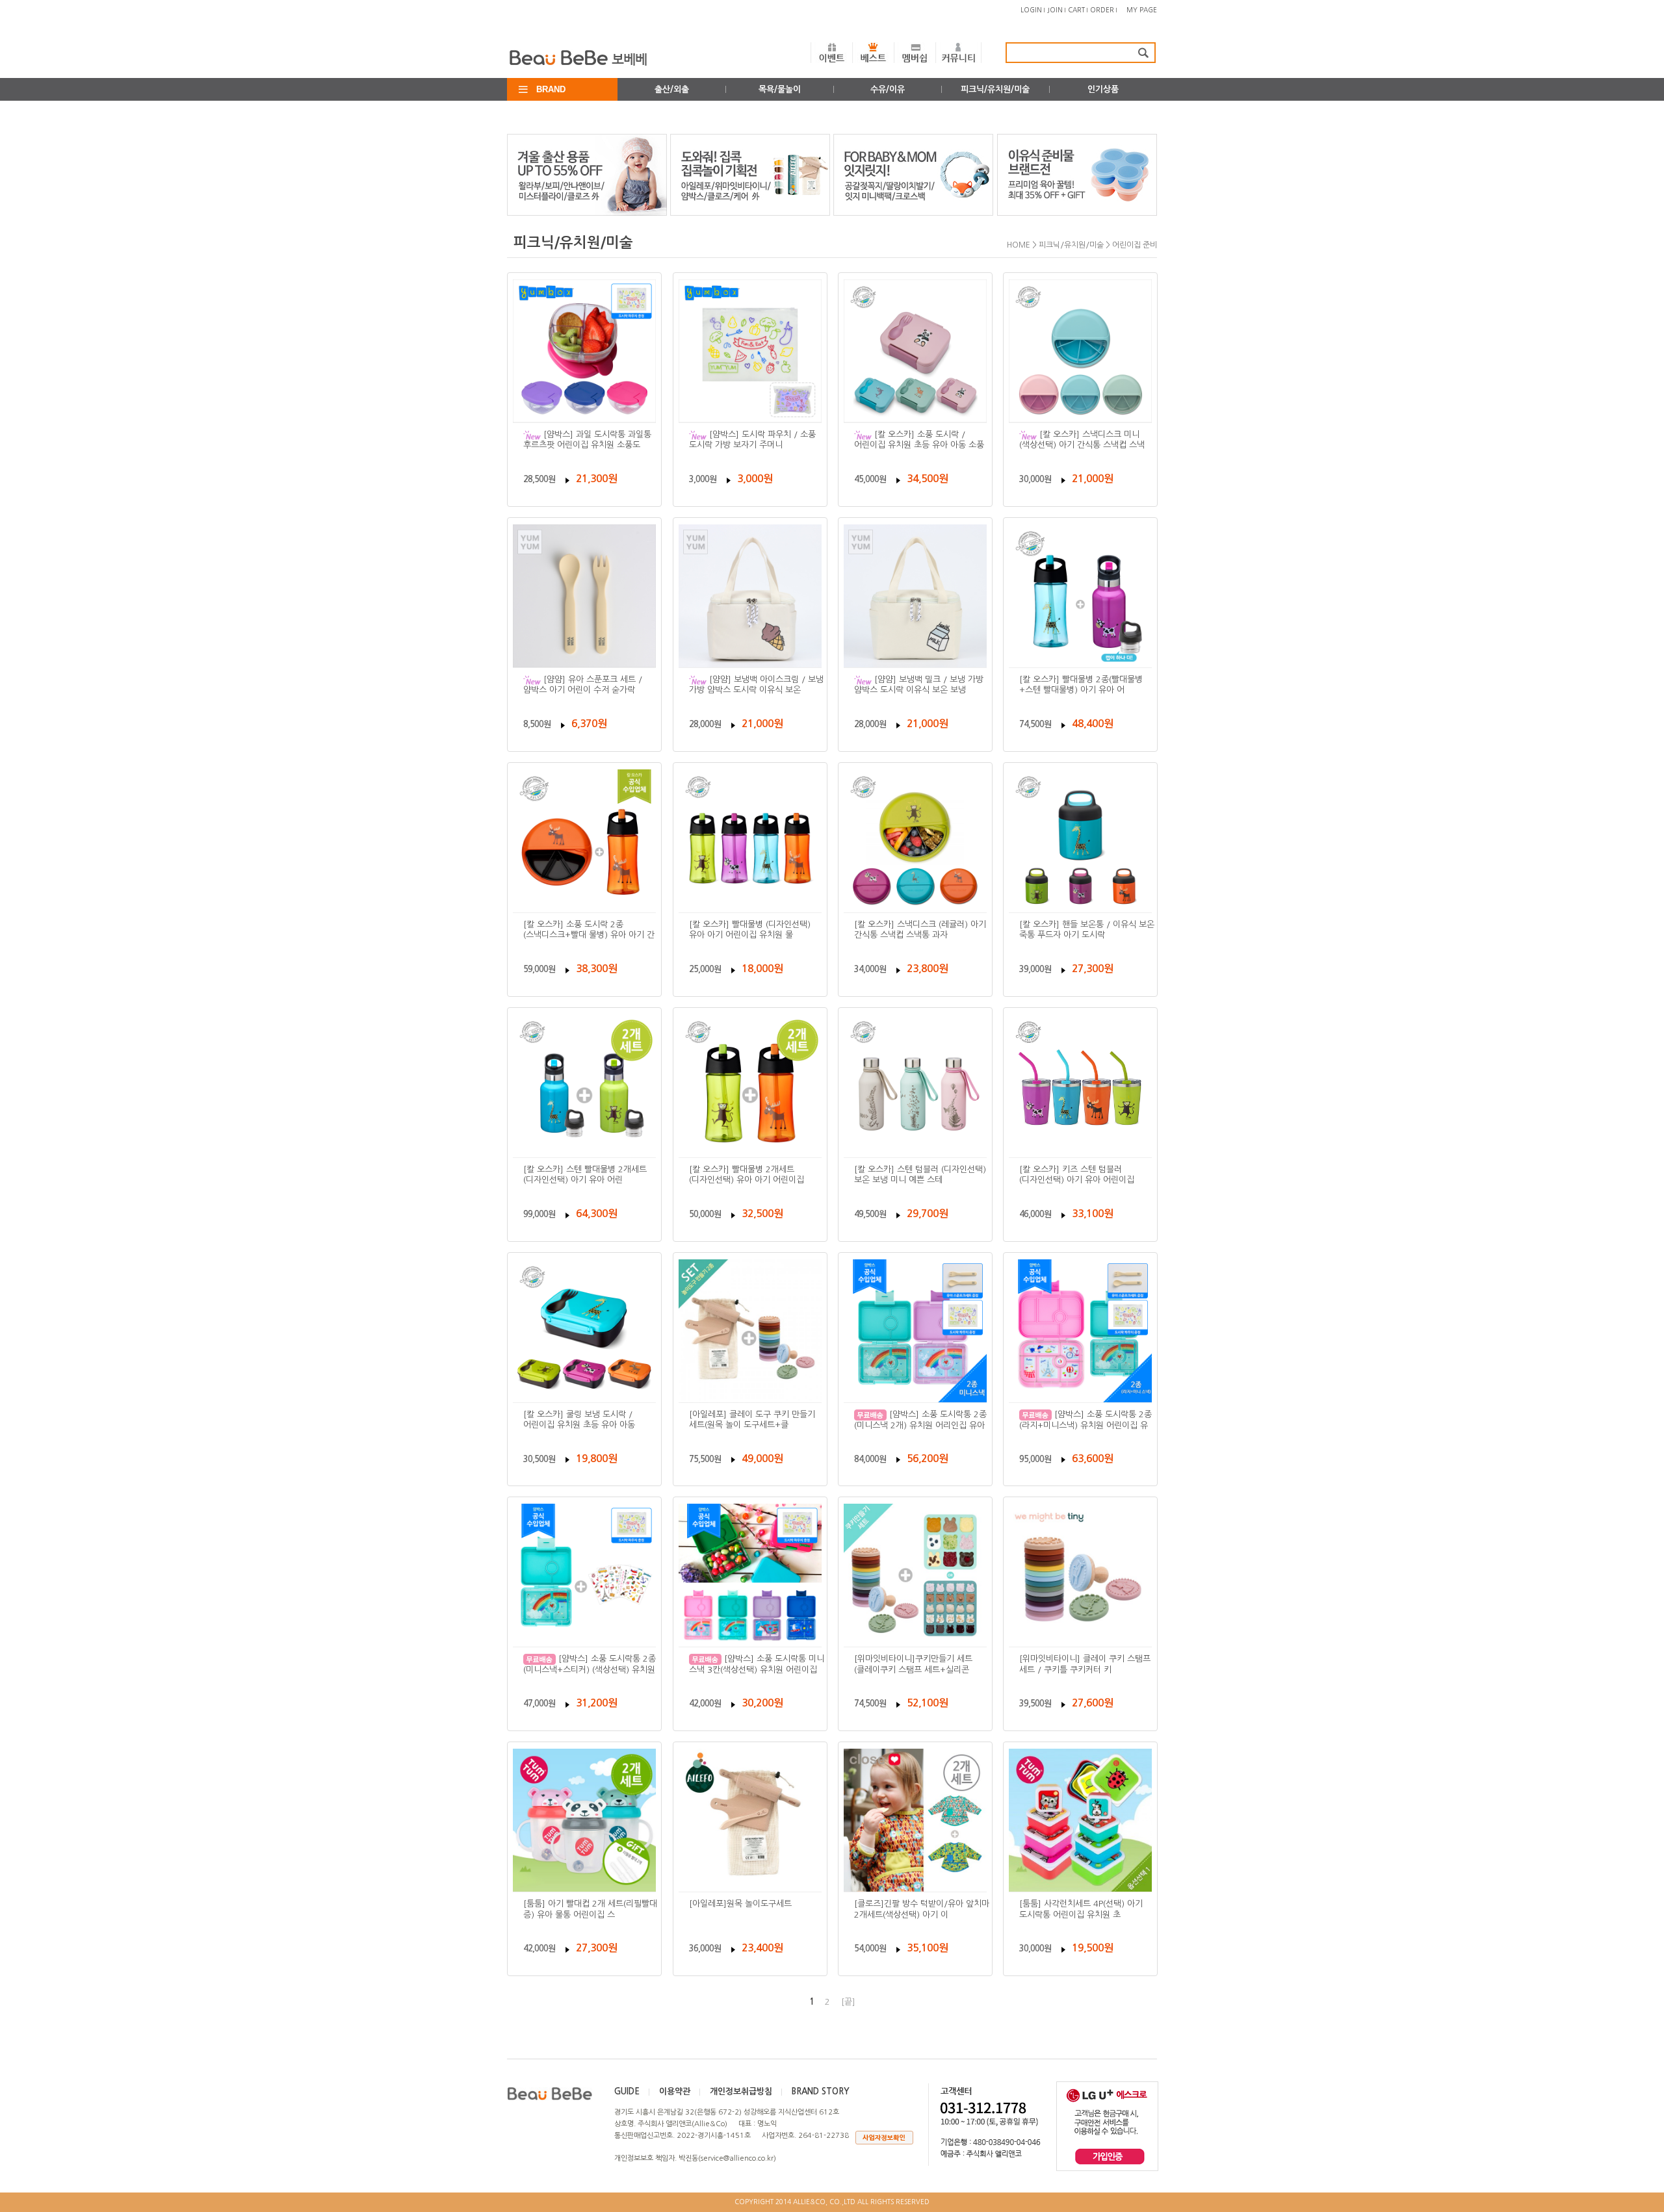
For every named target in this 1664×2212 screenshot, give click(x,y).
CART (1076, 10)
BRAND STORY (821, 2091)
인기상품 (1103, 89)
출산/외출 (672, 89)
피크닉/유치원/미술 (995, 89)
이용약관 (675, 2091)
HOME (1019, 245)
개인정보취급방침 (741, 2091)
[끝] (848, 2002)
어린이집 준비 (1135, 245)
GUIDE (627, 2091)
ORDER (1102, 10)
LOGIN (1031, 10)
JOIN (1055, 10)
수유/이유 (888, 89)
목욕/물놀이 (780, 89)
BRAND (551, 89)
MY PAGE (1142, 10)
